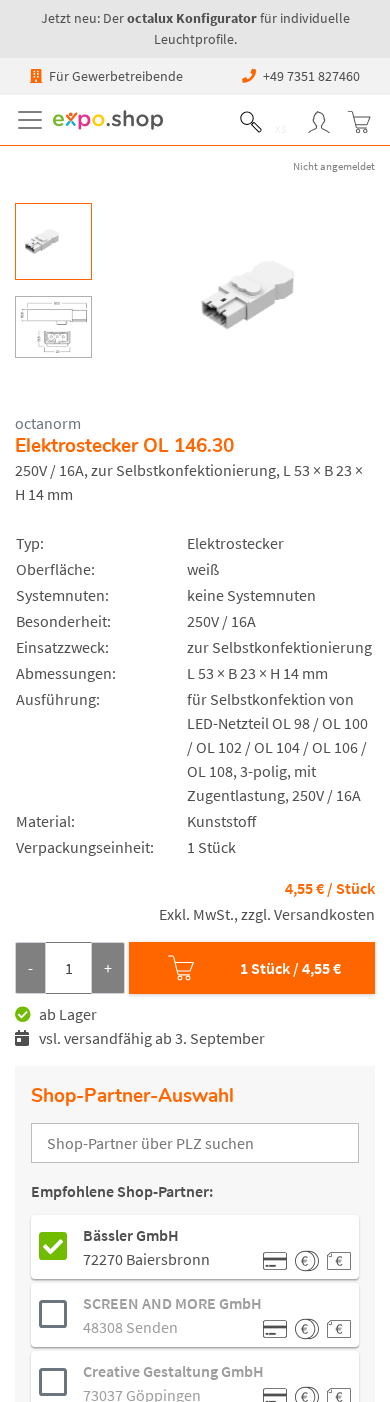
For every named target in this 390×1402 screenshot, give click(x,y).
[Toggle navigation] (34, 120)
